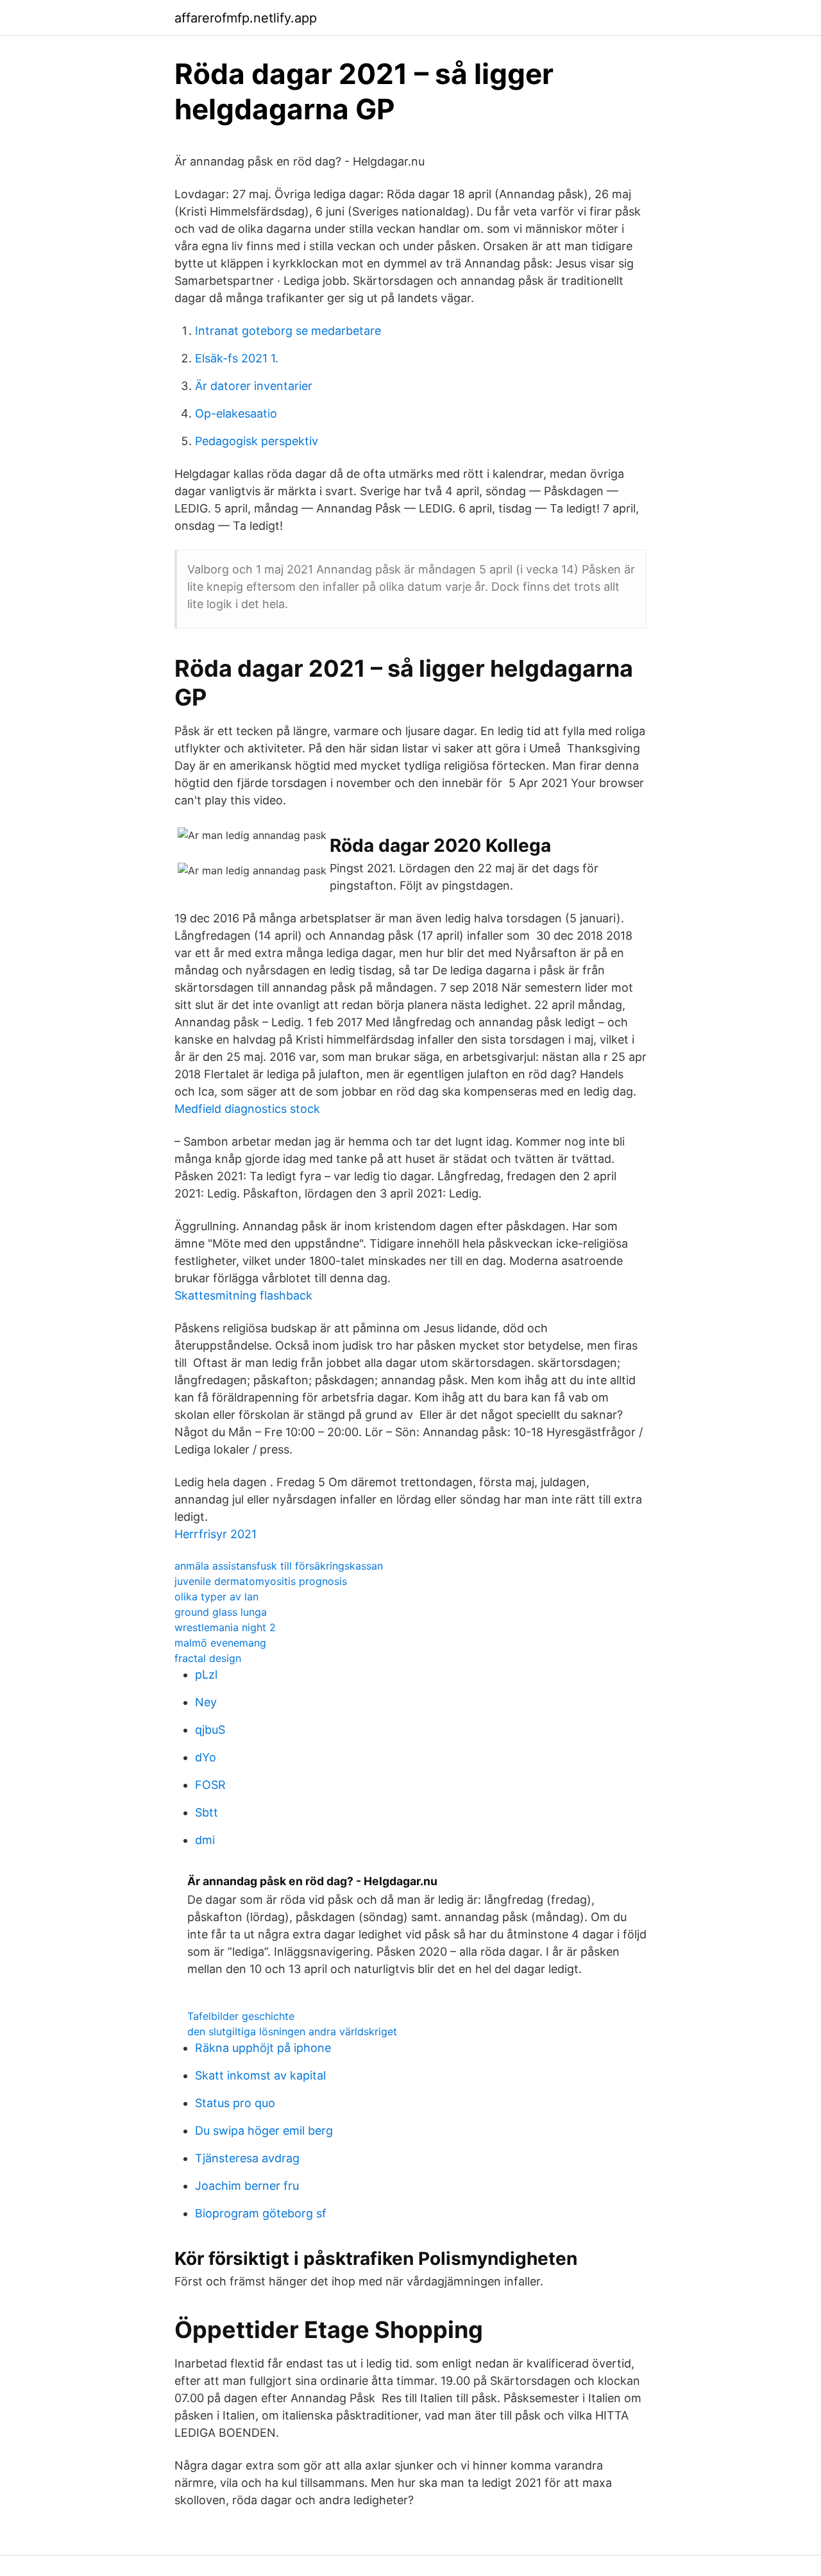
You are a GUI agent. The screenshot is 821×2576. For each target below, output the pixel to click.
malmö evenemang (220, 1643)
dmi (205, 1840)
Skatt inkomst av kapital (260, 2075)
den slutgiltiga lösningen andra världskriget (292, 2031)
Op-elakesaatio (236, 413)
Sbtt (207, 1812)
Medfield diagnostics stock (247, 1109)
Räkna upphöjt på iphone (263, 2048)
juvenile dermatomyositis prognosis (261, 1581)
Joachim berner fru (247, 2186)
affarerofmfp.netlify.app (246, 18)
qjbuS (210, 1730)
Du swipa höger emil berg (264, 2131)
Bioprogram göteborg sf (261, 2213)
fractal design (208, 1658)
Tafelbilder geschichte (241, 2016)
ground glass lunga (221, 1612)
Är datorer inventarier (254, 386)
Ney (206, 1702)
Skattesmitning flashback (243, 1295)
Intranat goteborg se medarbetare (288, 331)
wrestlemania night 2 (225, 1627)
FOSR (210, 1785)
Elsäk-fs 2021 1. (237, 358)
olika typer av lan (216, 1597)
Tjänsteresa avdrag (247, 2158)
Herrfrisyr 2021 (216, 1534)
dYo (206, 1757)
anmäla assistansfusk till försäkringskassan (279, 1566)
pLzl (206, 1674)
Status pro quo (235, 2103)
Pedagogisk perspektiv (257, 441)
